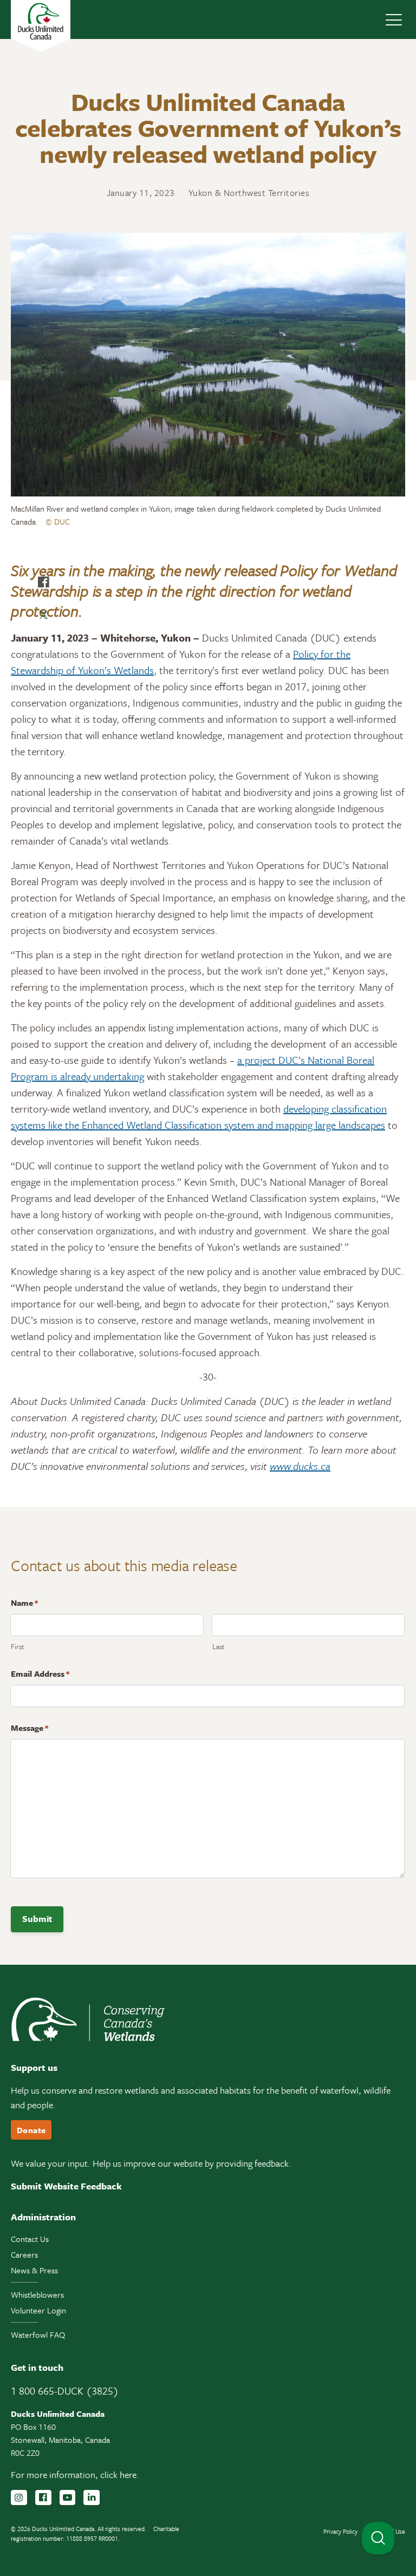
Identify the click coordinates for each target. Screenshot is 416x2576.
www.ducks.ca (300, 1466)
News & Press (34, 2270)
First (18, 1646)
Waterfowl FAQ (38, 2335)
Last (219, 1646)
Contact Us (30, 2239)
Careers (24, 2254)
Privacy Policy (340, 2531)
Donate (31, 2130)
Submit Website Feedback (66, 2186)
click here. (120, 2474)
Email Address (40, 1673)
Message (30, 1728)
